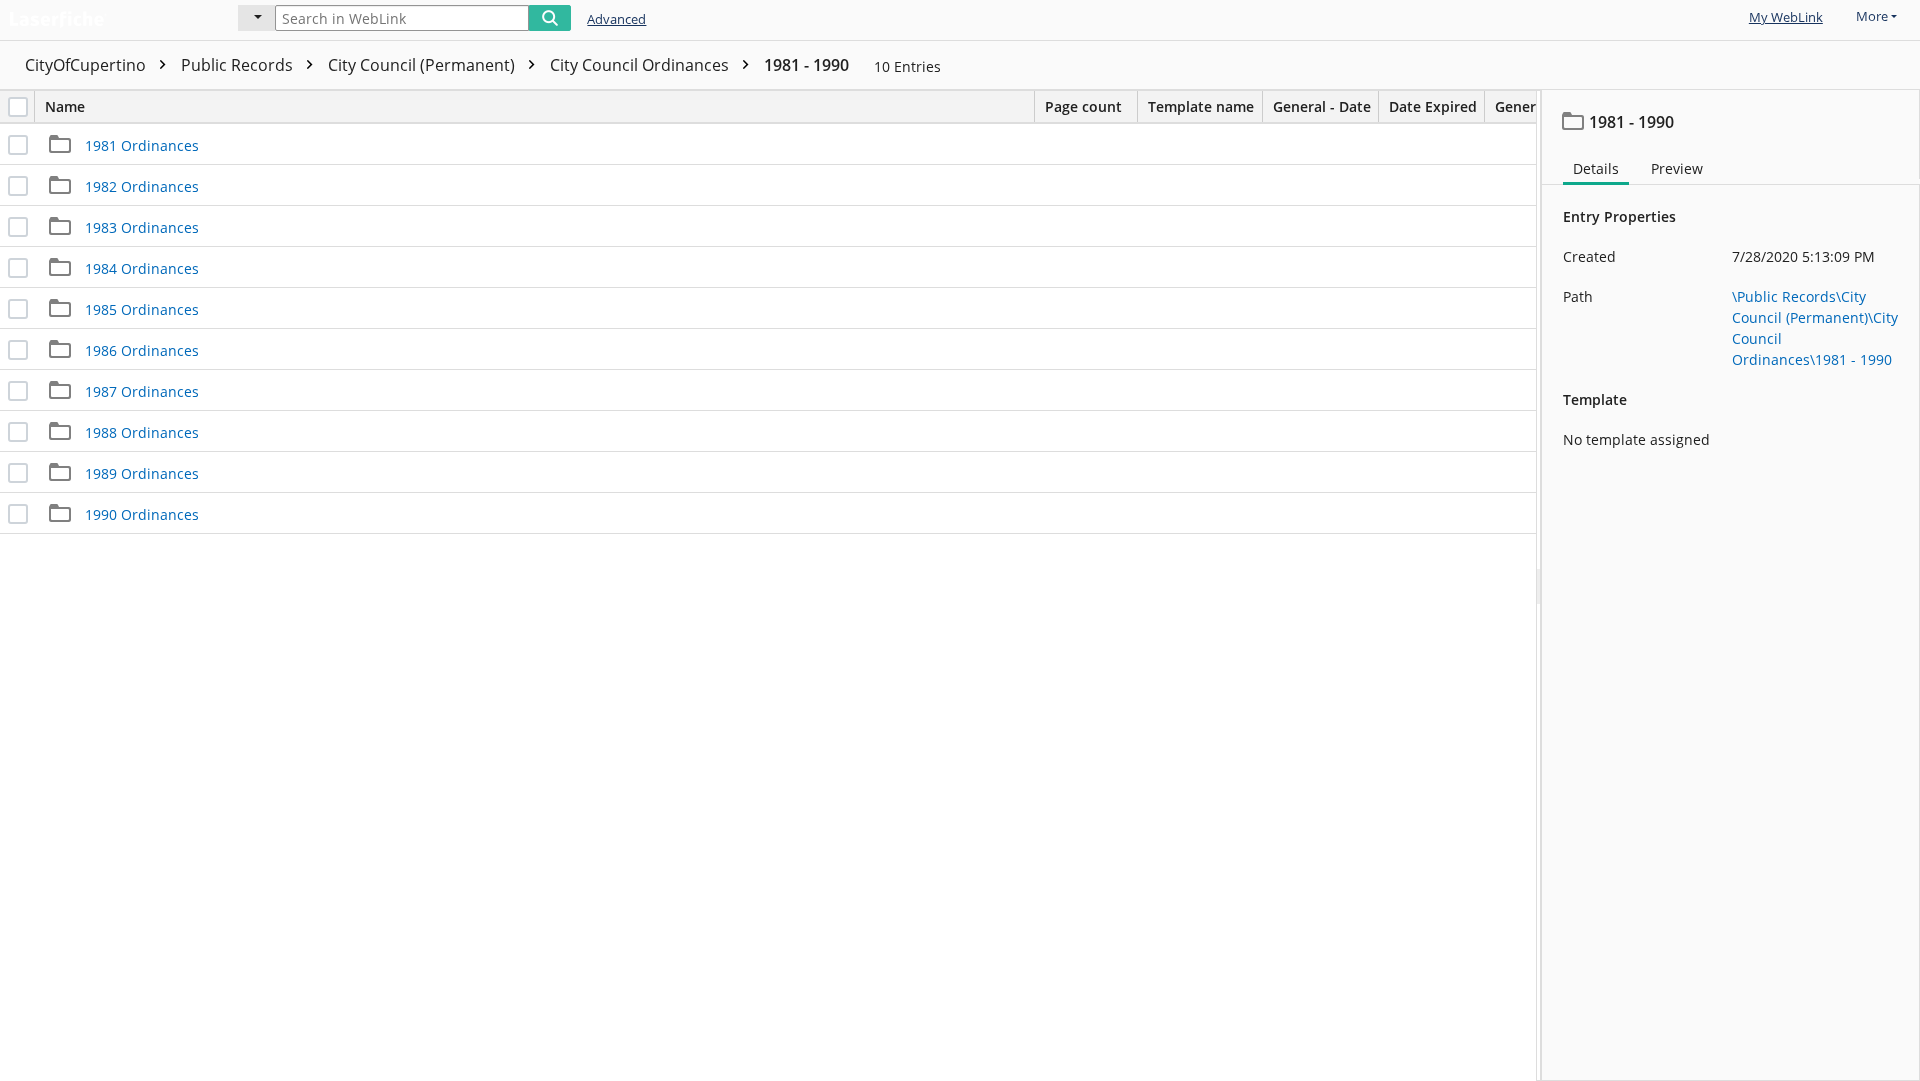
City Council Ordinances (641, 65)
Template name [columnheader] (1201, 106)
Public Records (239, 65)
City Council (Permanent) (423, 65)
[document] (1731, 585)
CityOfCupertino (87, 65)
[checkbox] (18, 107)
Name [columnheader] (65, 106)
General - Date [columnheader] (1322, 106)
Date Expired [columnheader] (1433, 106)
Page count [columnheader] (1083, 106)
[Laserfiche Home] (105, 17)
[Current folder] (256, 18)
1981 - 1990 (806, 65)
